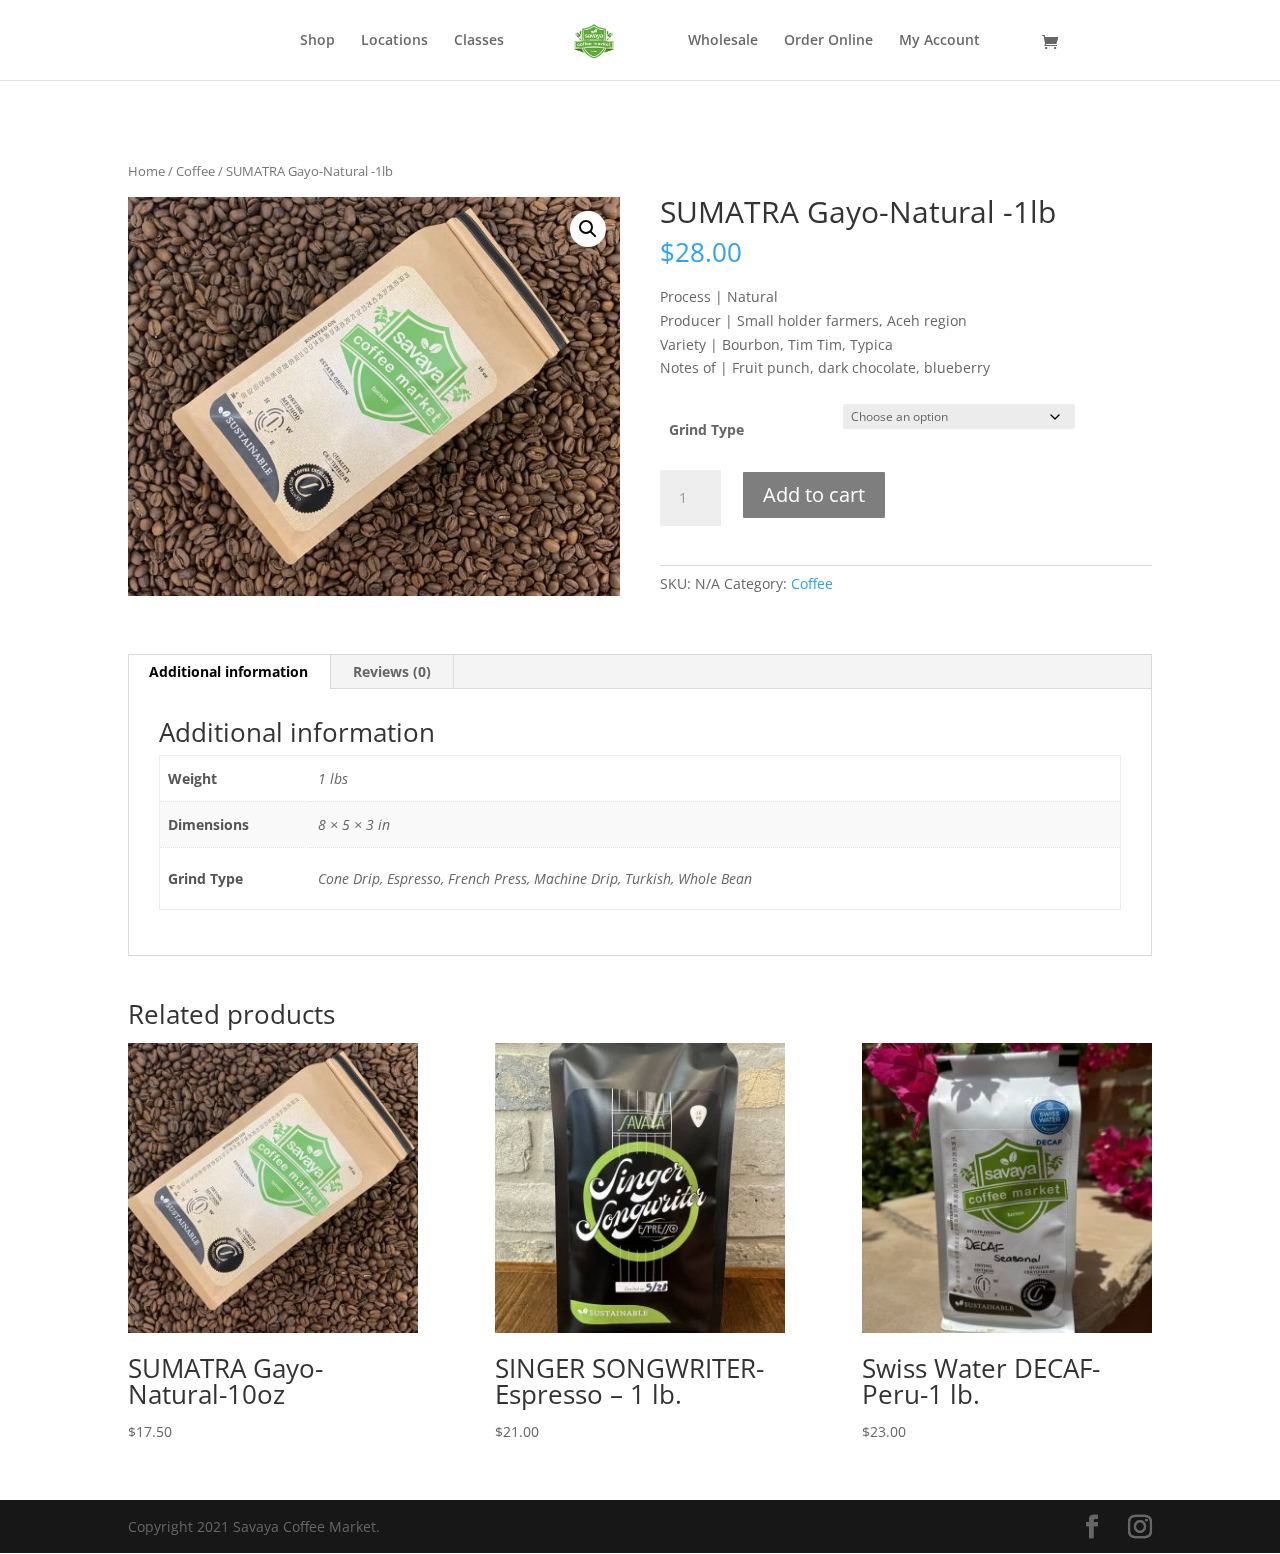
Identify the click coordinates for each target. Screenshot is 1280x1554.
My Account (939, 41)
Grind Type (706, 429)
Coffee (195, 171)
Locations (394, 41)
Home (146, 171)
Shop (317, 41)
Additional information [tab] (228, 671)
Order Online (828, 41)
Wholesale (723, 41)
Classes (479, 41)
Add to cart (814, 494)
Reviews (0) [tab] (392, 671)
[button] (588, 229)
